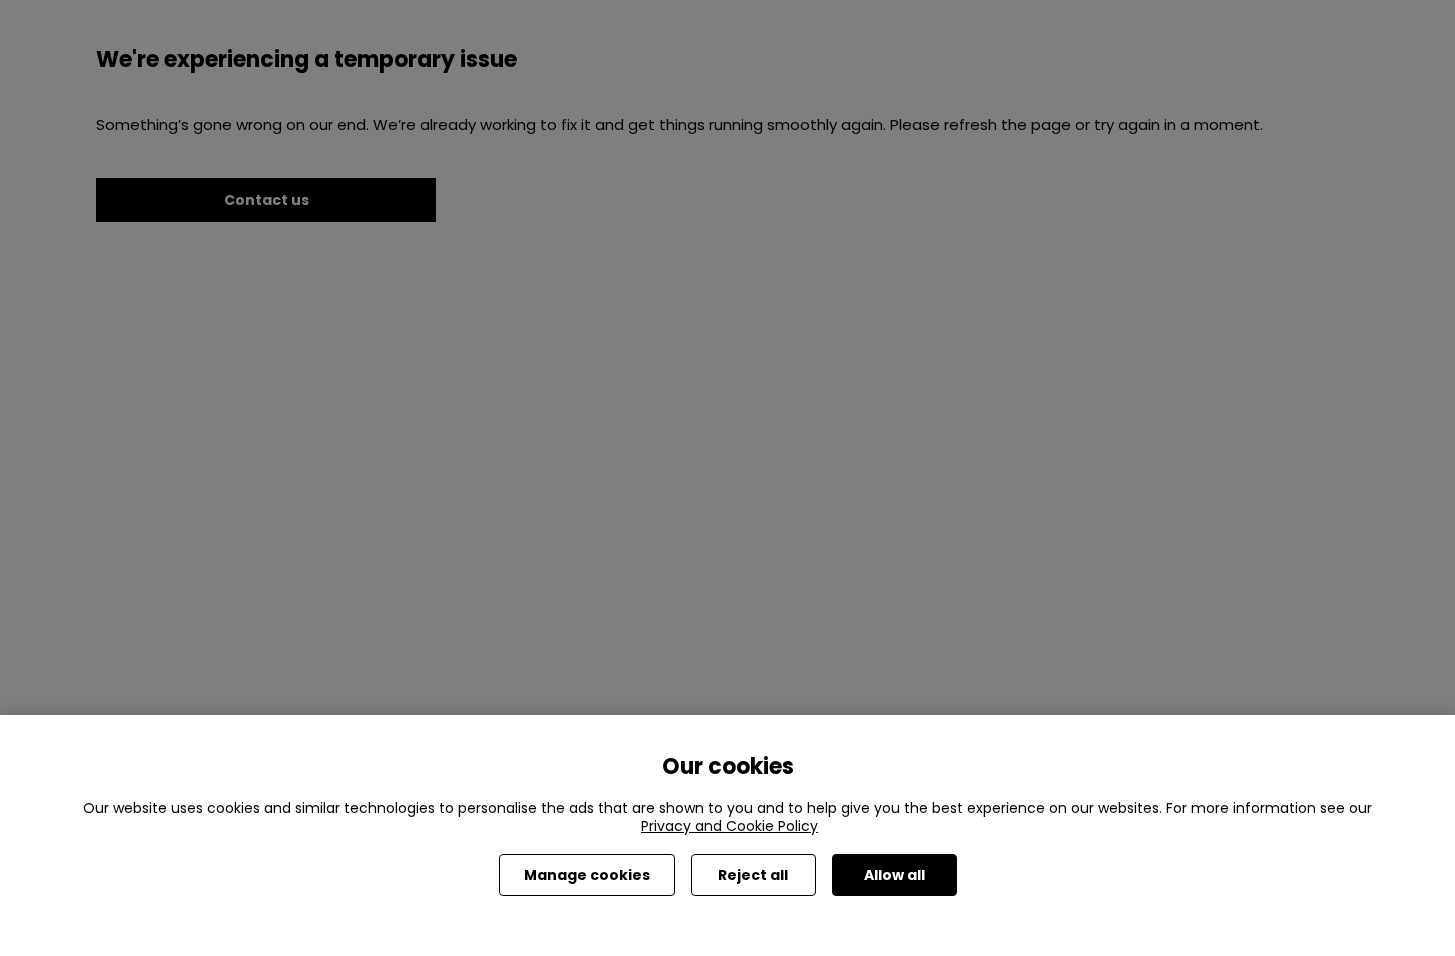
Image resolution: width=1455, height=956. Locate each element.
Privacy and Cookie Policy (729, 826)
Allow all (894, 875)
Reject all (753, 875)
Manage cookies (587, 875)
